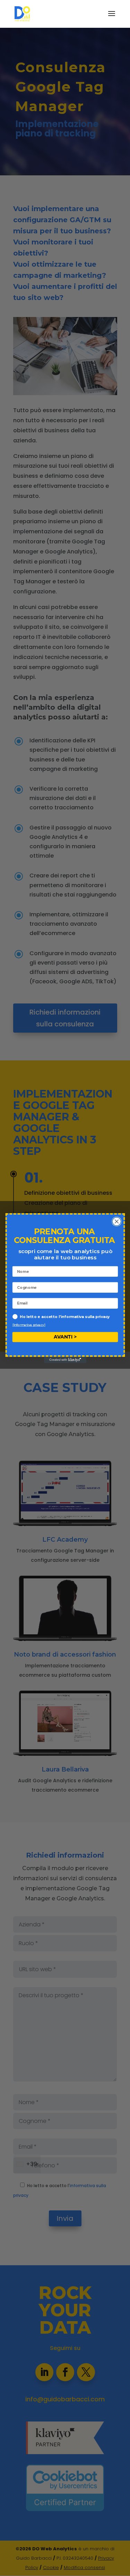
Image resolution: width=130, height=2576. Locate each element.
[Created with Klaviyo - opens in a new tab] (65, 1360)
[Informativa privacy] (29, 1324)
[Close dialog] (116, 1221)
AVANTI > (65, 1337)
